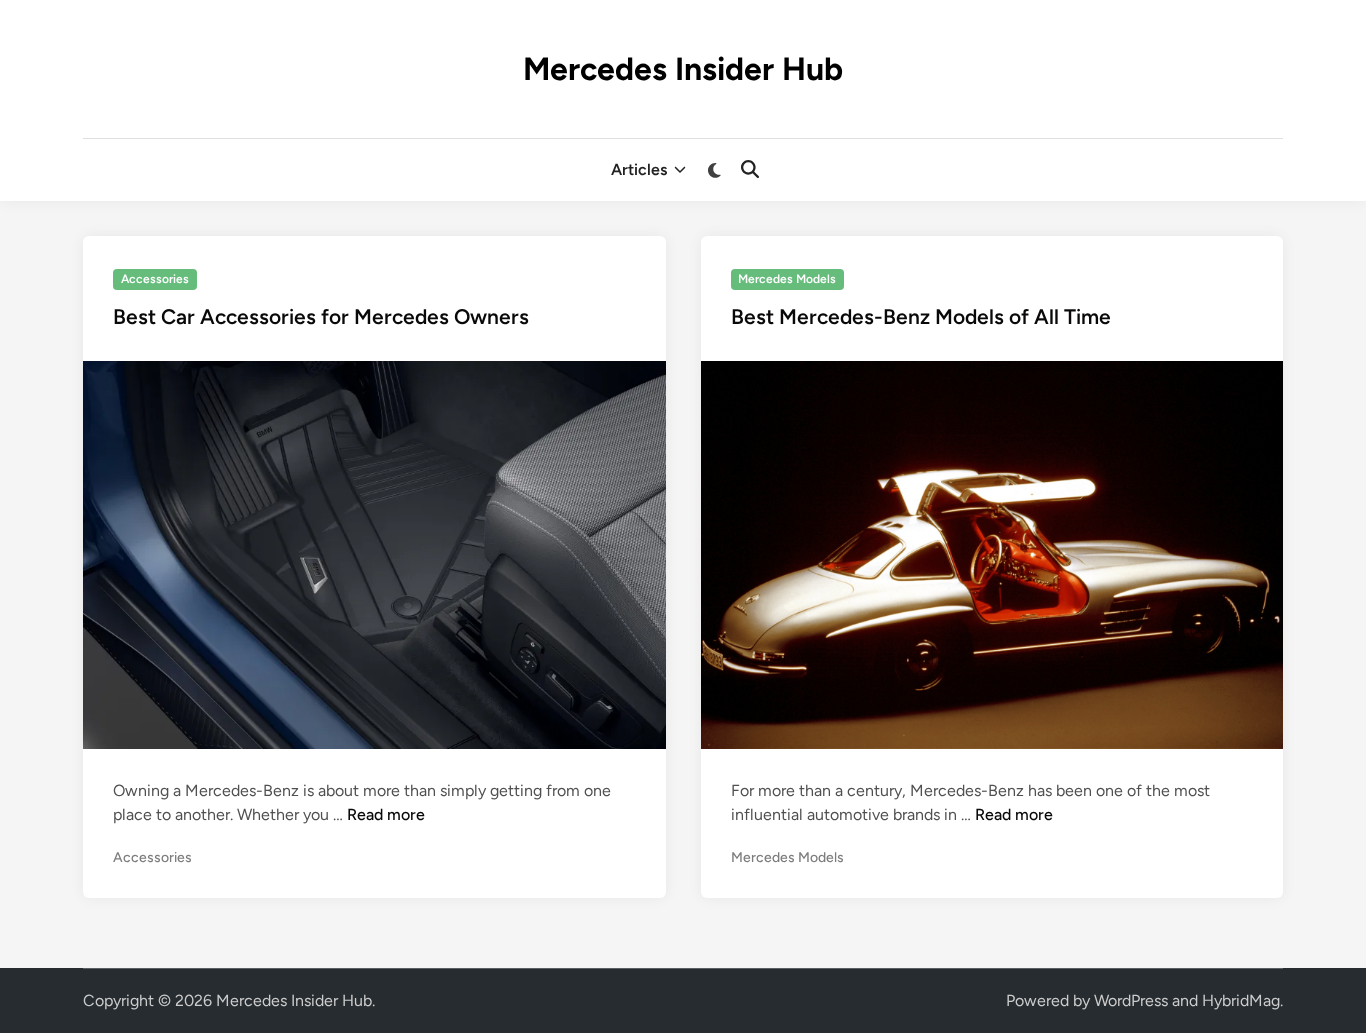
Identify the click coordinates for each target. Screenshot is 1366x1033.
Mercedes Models (787, 279)
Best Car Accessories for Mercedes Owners (321, 316)
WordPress (1131, 1000)
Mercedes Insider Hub (683, 69)
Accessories (155, 279)
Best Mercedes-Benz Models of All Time (921, 316)
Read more (386, 814)
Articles (639, 169)
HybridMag (1241, 1000)
